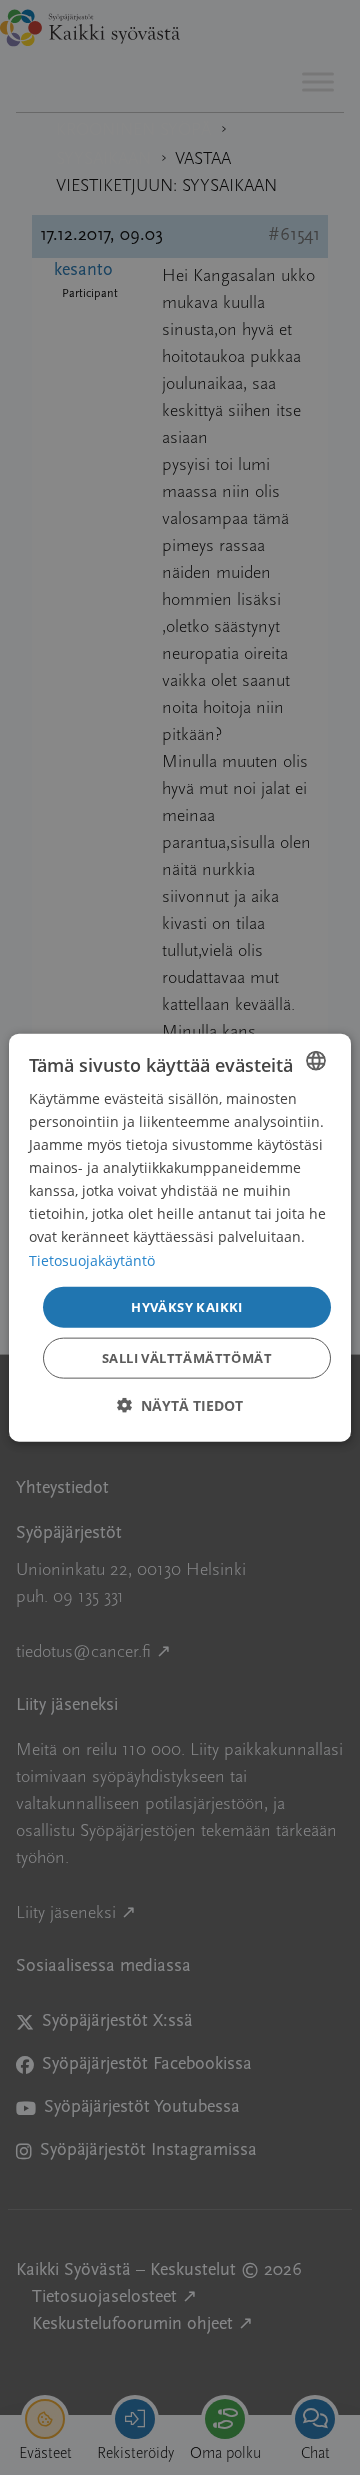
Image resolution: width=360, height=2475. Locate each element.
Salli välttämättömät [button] (187, 1358)
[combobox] (316, 1060)
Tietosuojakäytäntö (92, 1259)
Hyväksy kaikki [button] (187, 1306)
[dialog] (180, 1237)
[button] (180, 1405)
